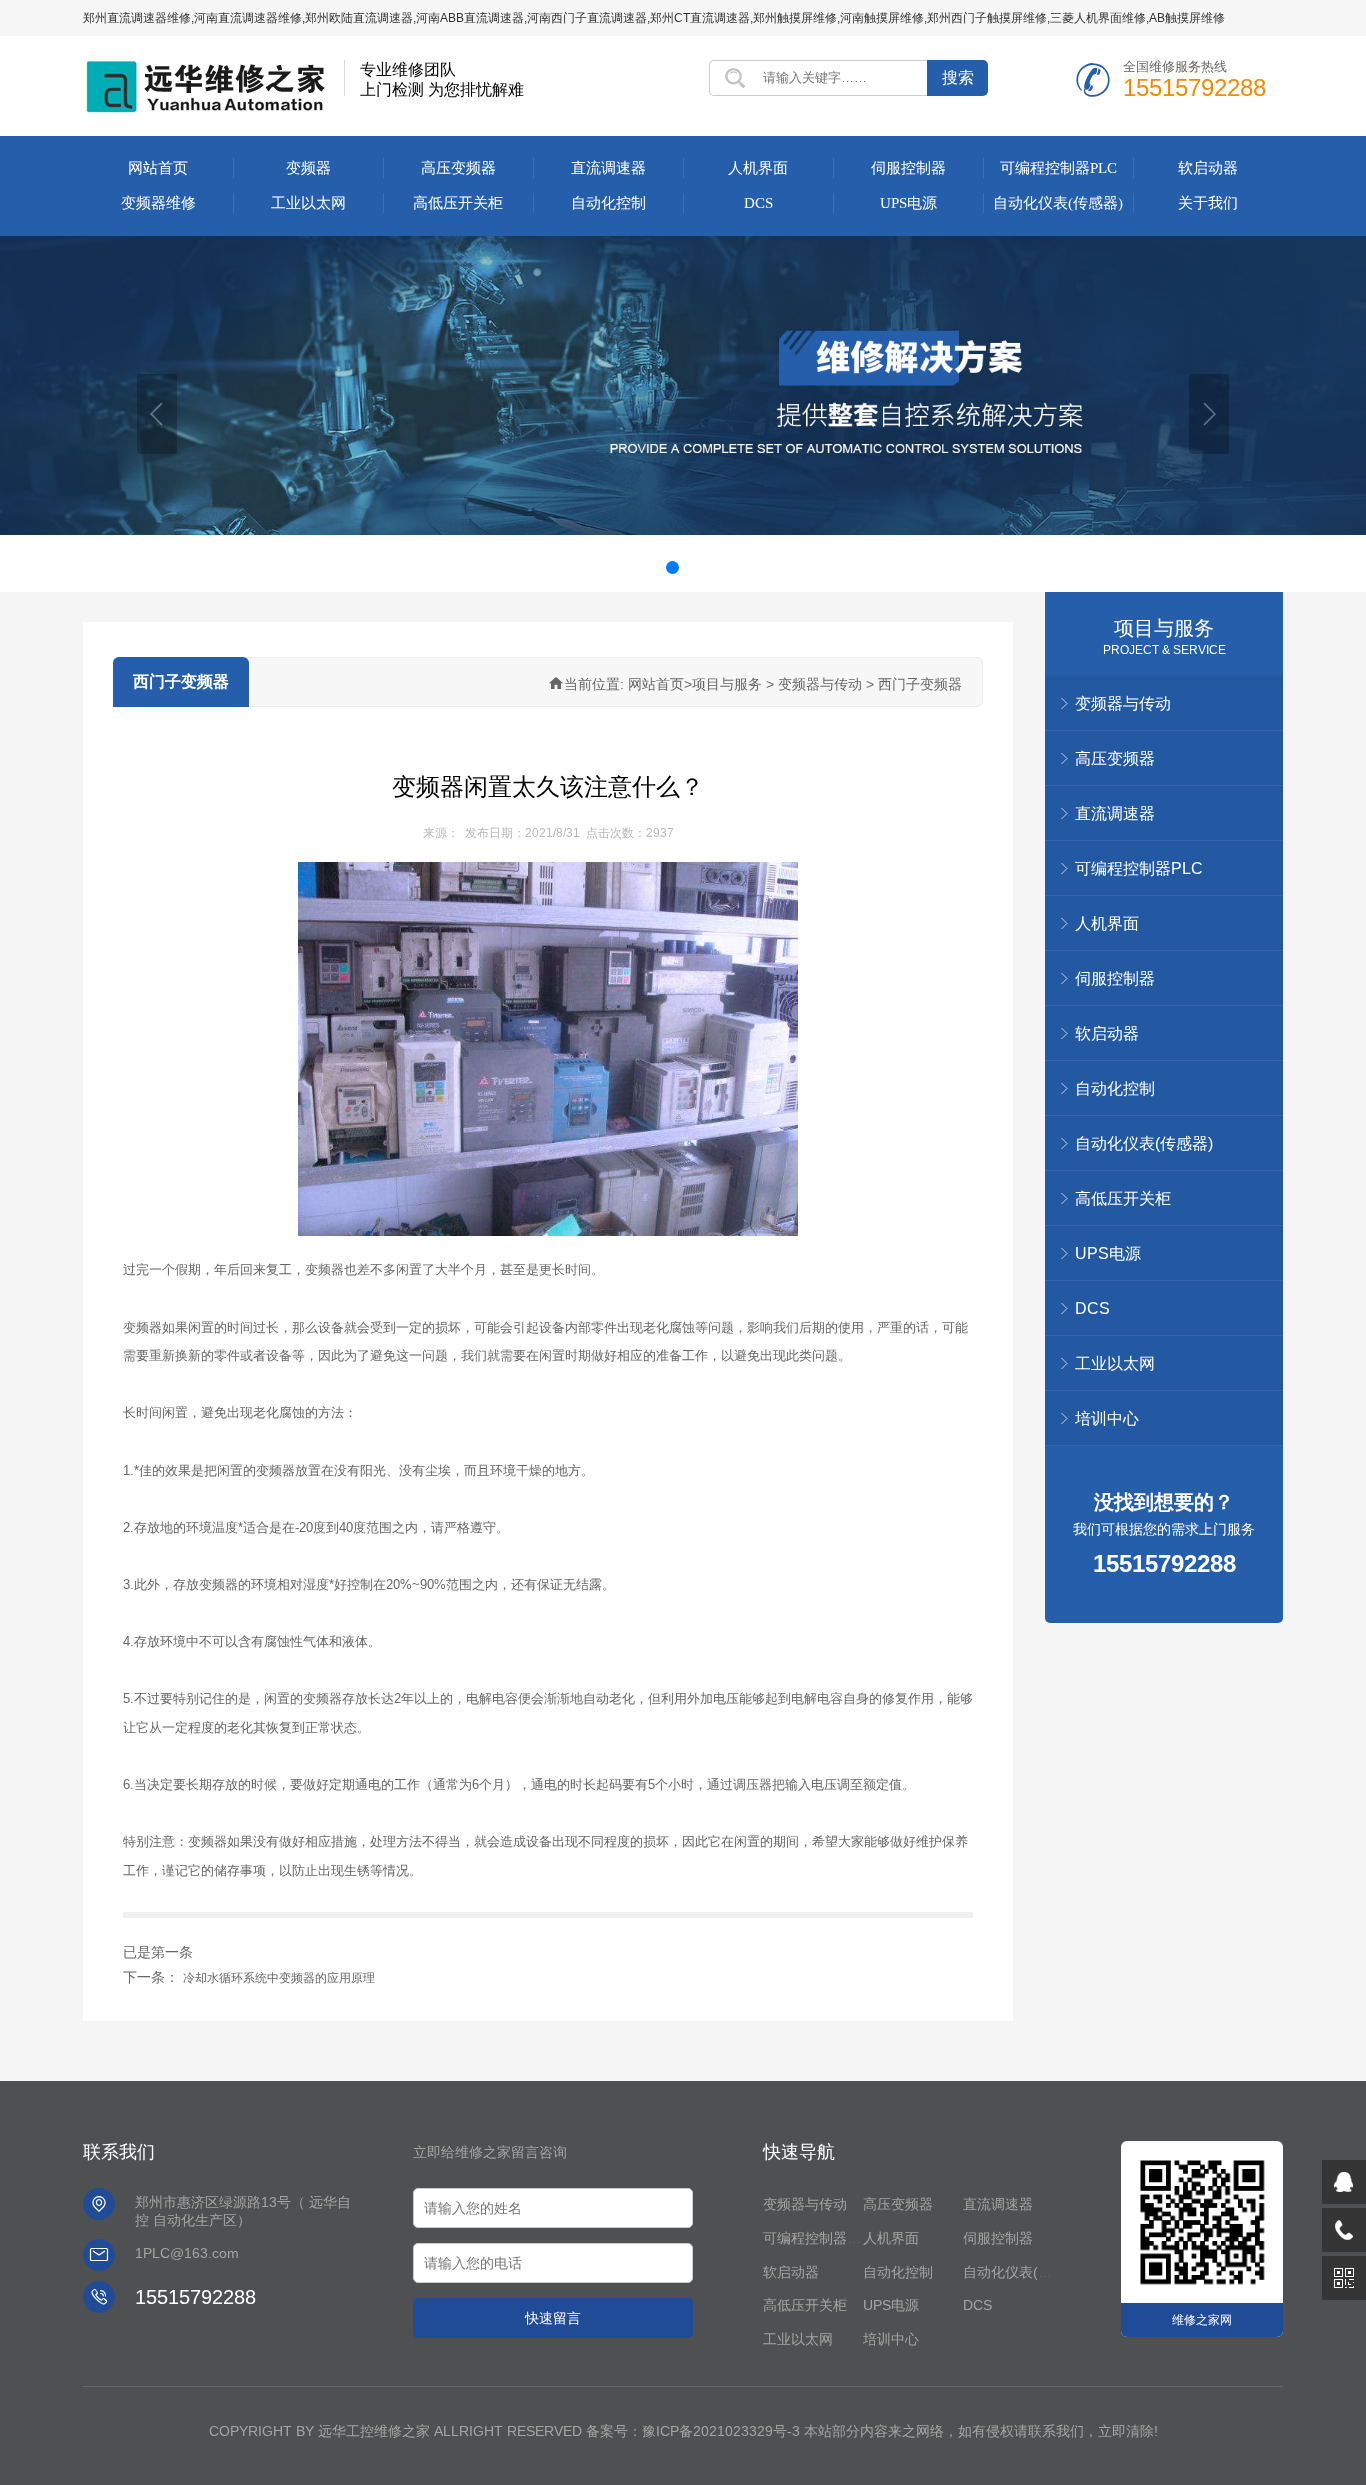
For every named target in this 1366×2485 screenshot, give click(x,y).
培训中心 (1107, 1418)
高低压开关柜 (458, 203)
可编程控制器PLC (1058, 168)
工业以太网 (308, 203)
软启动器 (1208, 168)
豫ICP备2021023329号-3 (721, 2431)
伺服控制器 (908, 168)
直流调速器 (608, 168)
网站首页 (158, 168)
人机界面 (758, 168)
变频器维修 (158, 203)
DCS (758, 203)
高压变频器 (458, 168)
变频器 (308, 168)
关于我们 (1208, 203)
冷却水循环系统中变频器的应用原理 (279, 1978)
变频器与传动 (805, 2204)
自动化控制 (608, 203)
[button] (157, 414)
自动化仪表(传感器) (1058, 203)
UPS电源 (908, 203)
